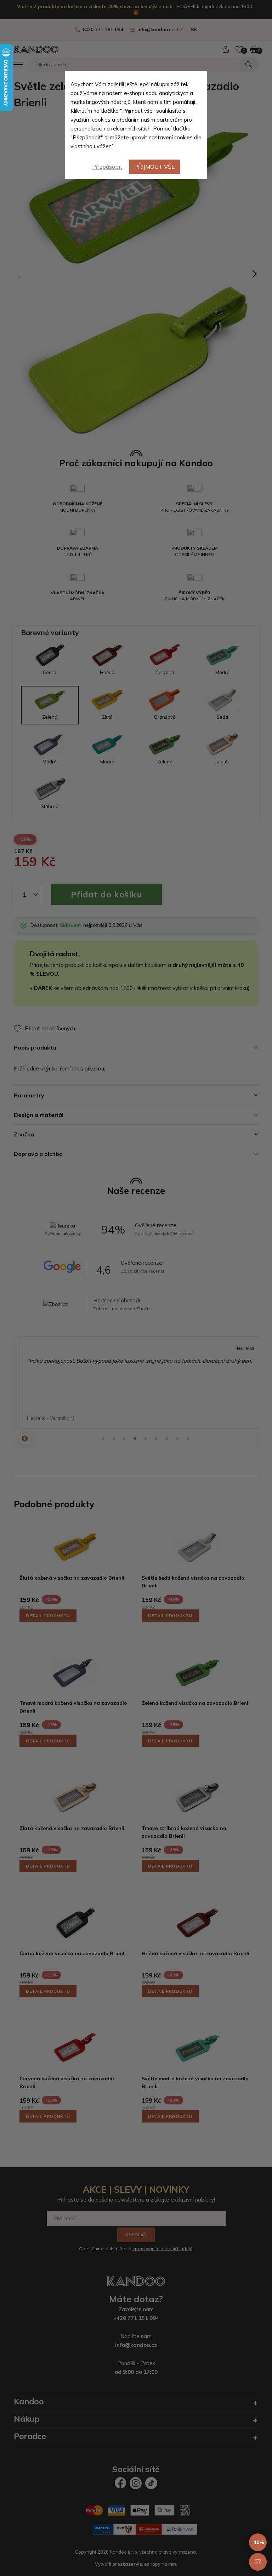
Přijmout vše (155, 167)
